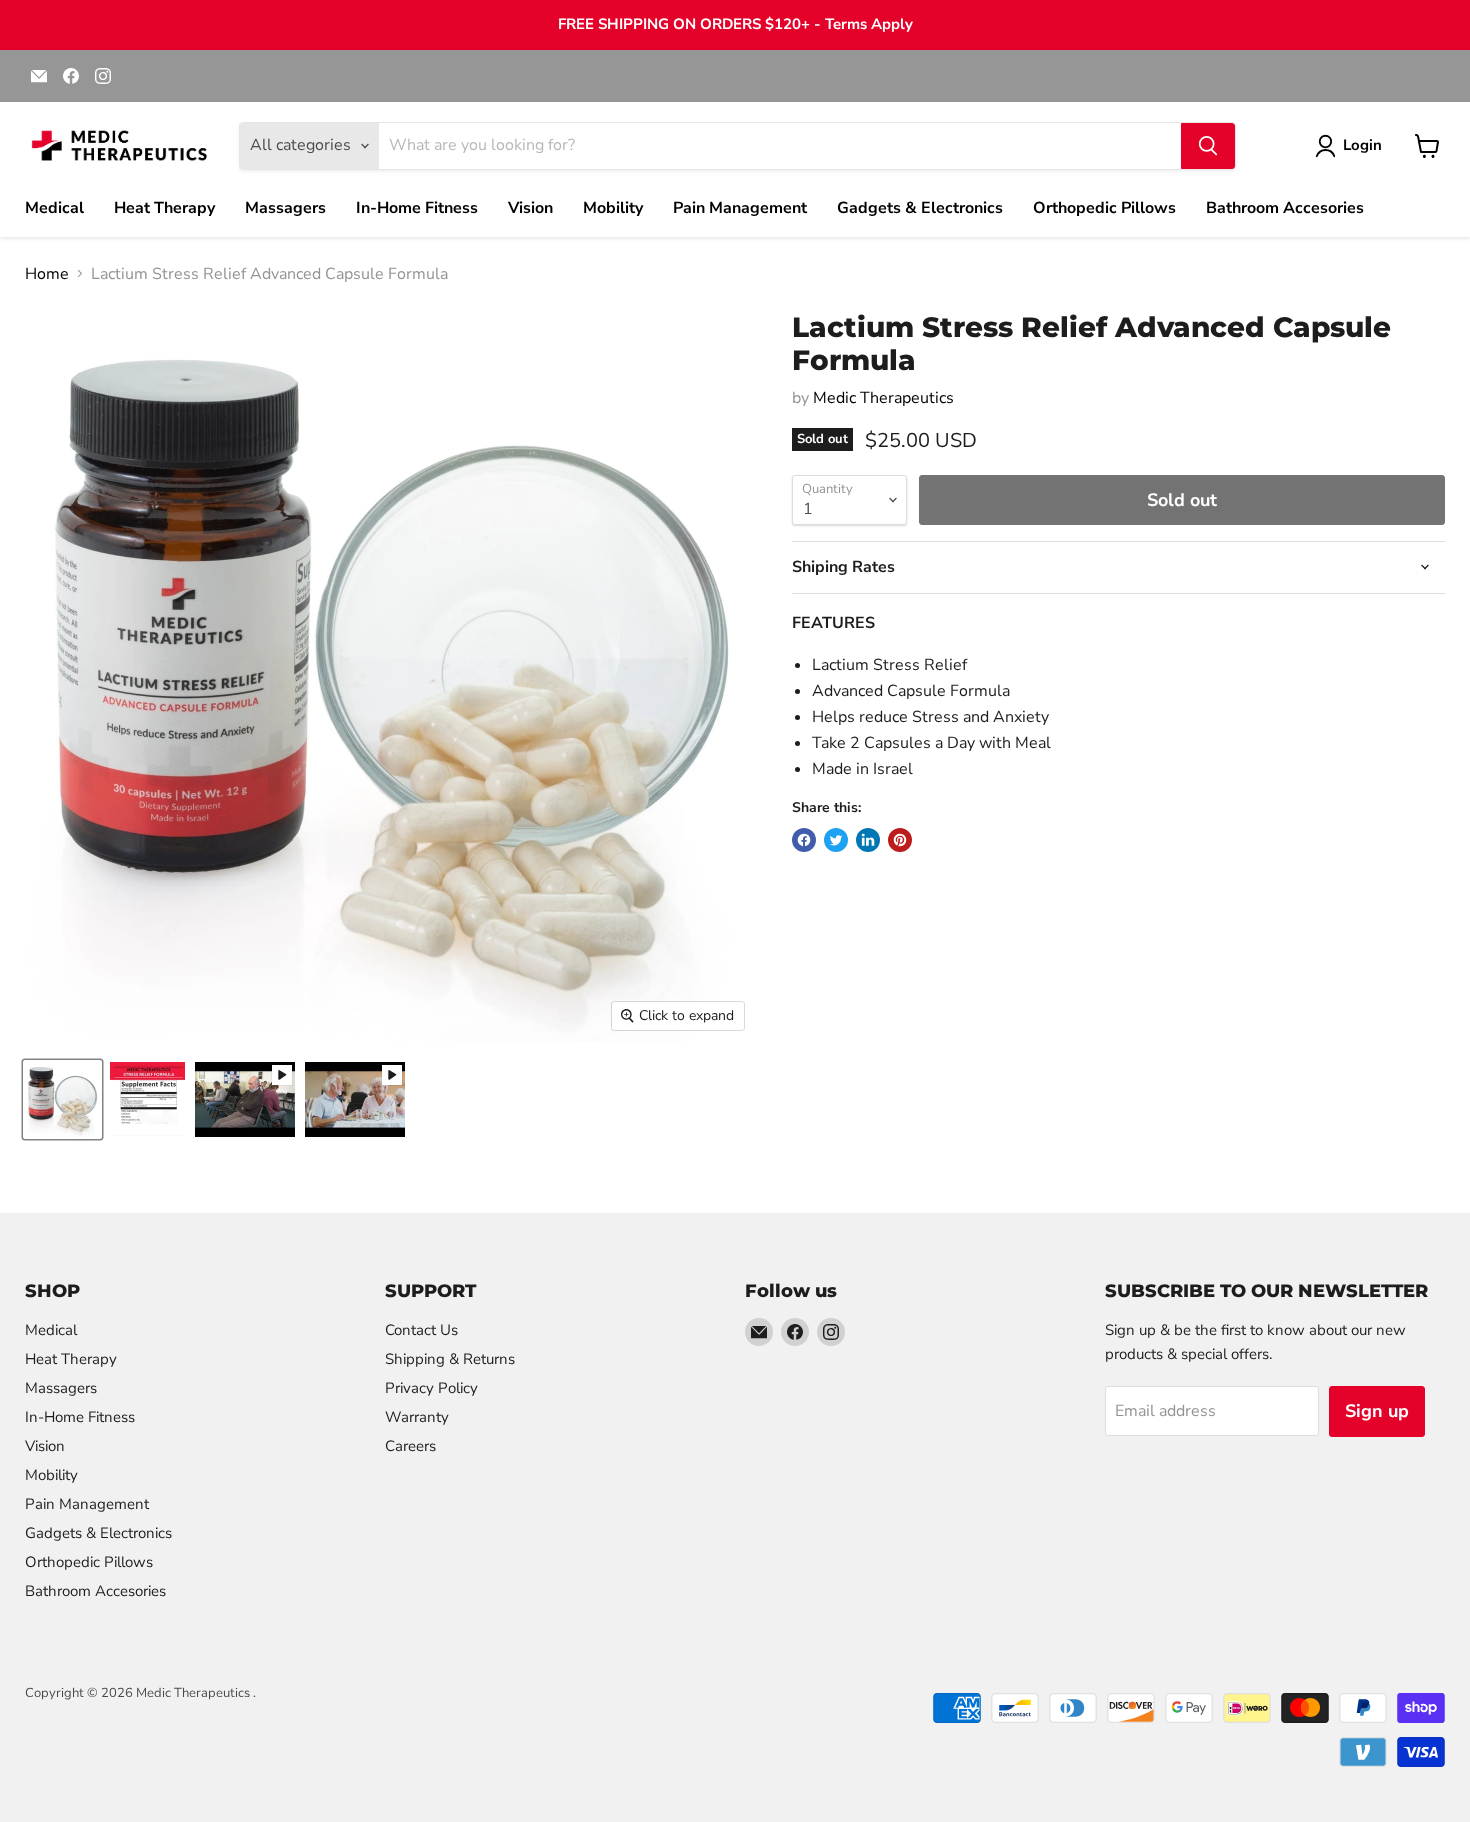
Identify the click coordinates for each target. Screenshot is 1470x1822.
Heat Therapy (164, 208)
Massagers (285, 208)
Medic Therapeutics (883, 398)
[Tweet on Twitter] (836, 840)
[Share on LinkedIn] (868, 840)
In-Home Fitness (417, 208)
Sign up (1377, 1411)
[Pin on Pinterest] (900, 840)
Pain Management (740, 208)
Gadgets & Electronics (920, 208)
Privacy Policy (431, 1388)
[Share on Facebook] (804, 840)
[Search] (1208, 146)
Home (47, 274)
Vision (530, 208)
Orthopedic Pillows (1104, 208)
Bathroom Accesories (1285, 208)
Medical (54, 208)
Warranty (417, 1417)
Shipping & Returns (450, 1359)
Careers (410, 1446)
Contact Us (421, 1330)
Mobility (613, 208)
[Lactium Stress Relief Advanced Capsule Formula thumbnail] (245, 1099)
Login (1362, 145)
